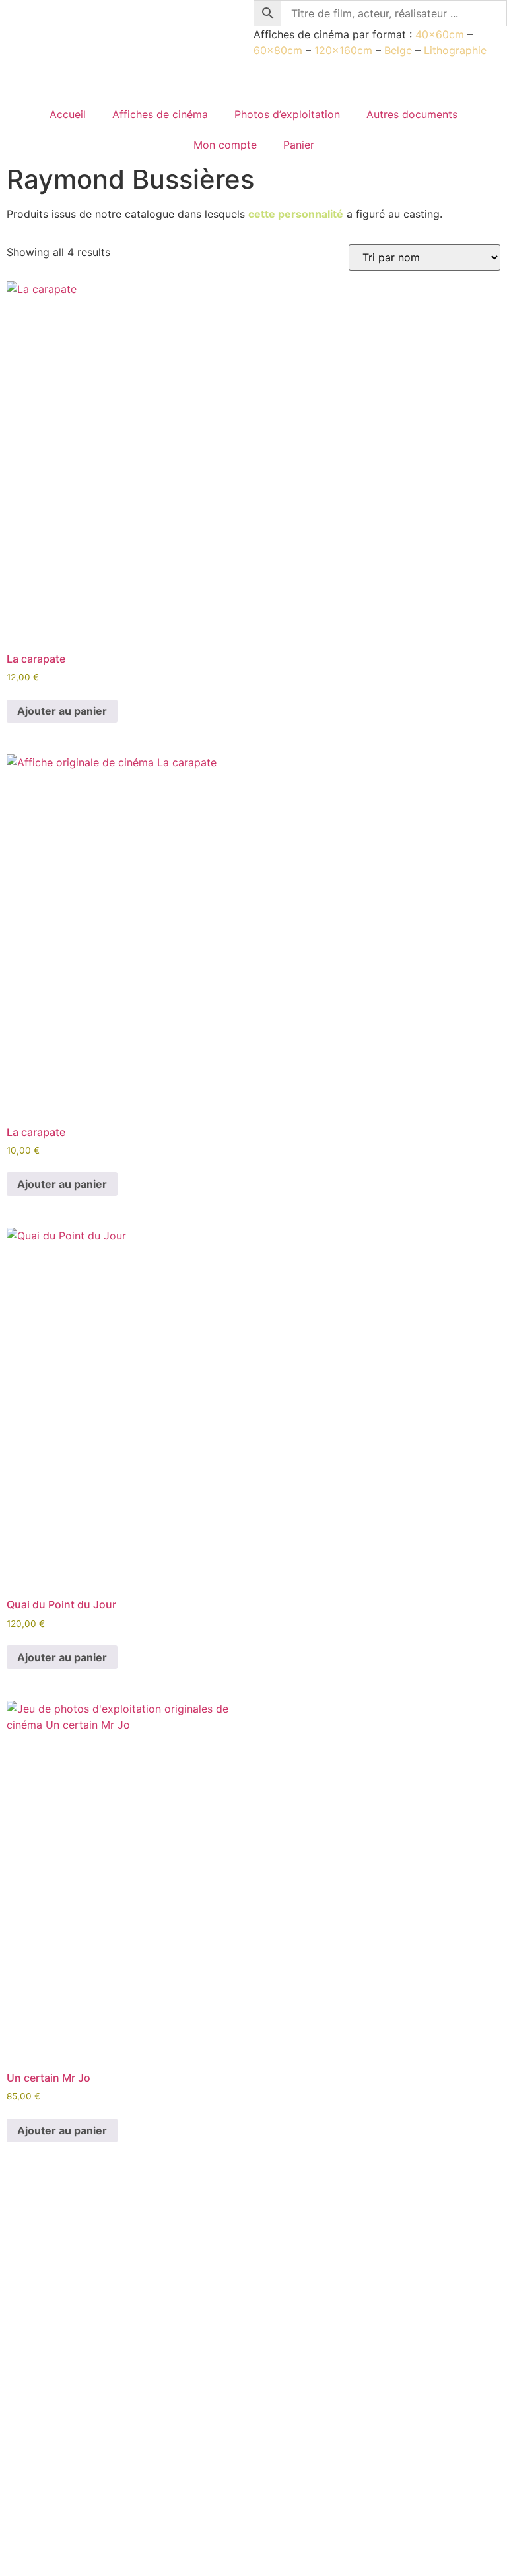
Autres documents (412, 114)
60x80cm (278, 50)
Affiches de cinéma (160, 114)
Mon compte (225, 145)
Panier (299, 145)
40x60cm (440, 34)
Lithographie (455, 50)
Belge (398, 50)
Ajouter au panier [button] (62, 711)
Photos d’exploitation (287, 114)
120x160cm (343, 50)
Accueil (68, 114)
